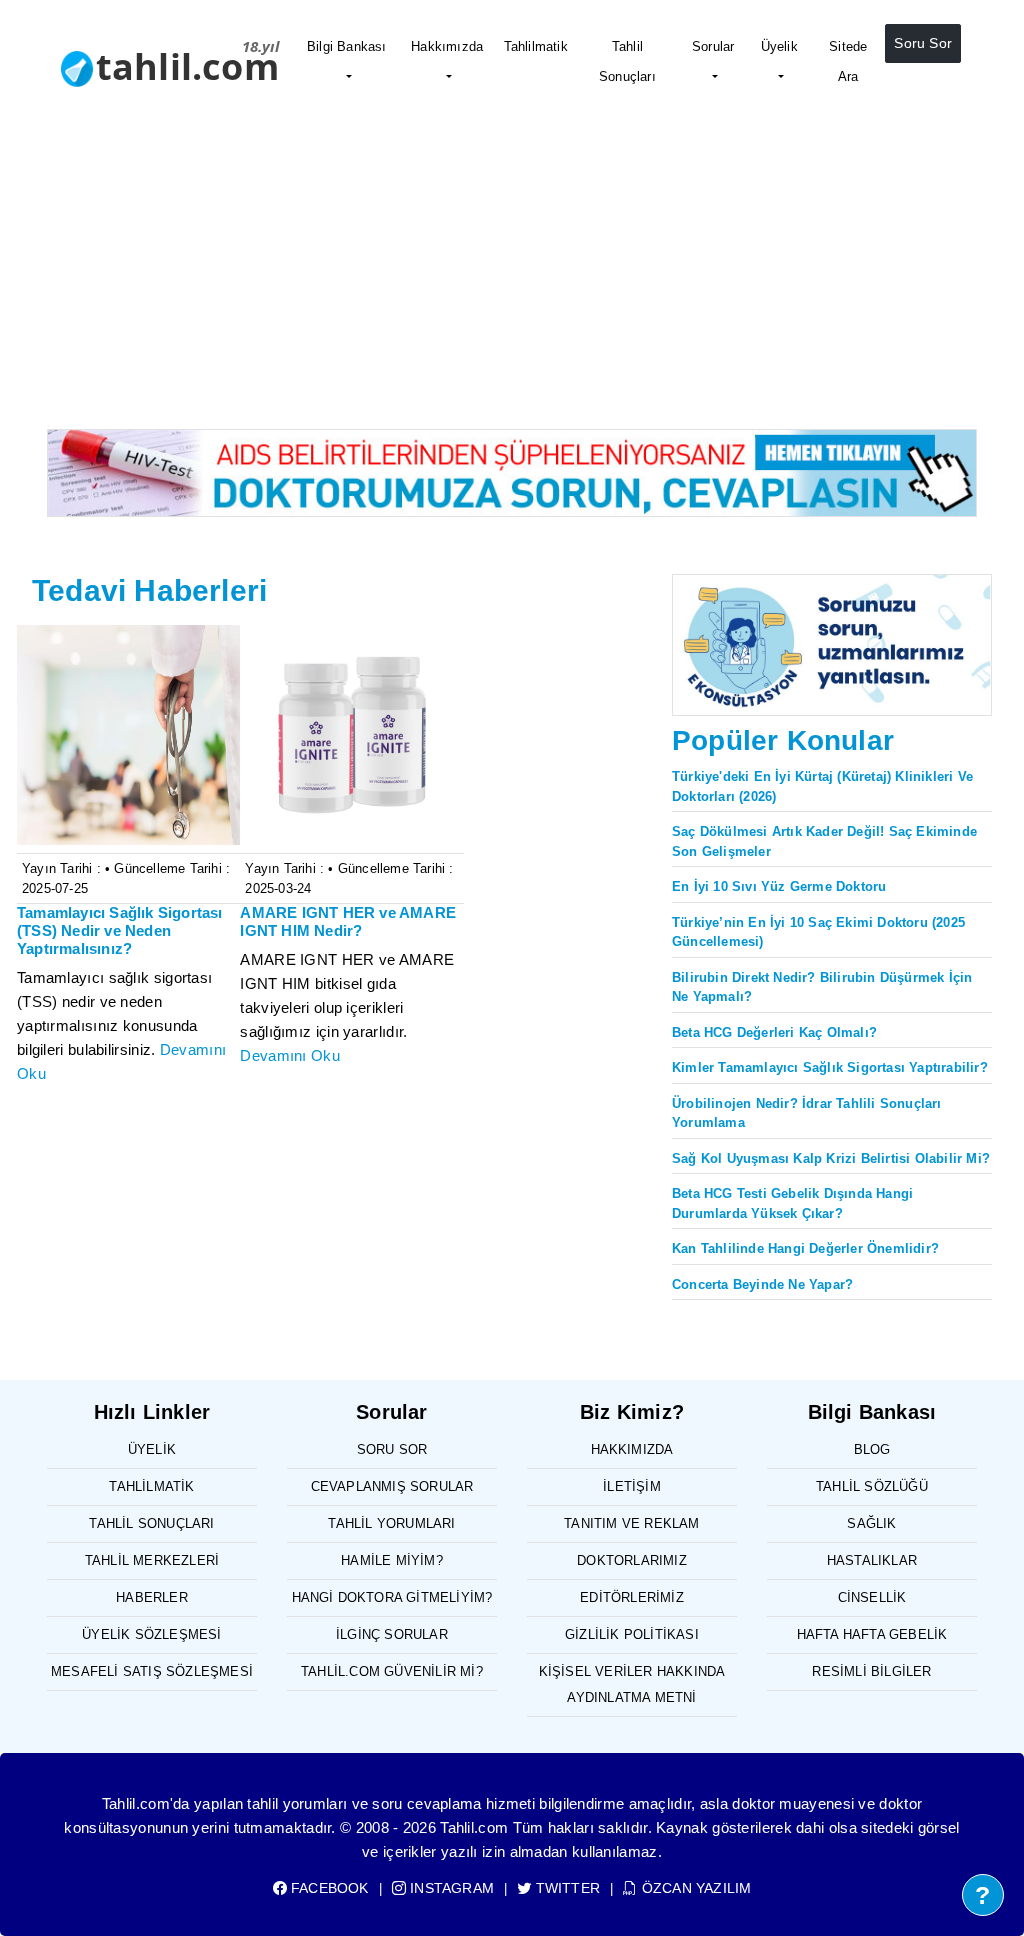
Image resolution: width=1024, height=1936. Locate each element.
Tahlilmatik (536, 46)
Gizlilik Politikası (632, 1634)
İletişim (632, 1486)
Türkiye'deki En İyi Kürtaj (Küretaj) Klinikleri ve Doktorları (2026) (822, 786)
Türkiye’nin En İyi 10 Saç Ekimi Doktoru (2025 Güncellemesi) (818, 932)
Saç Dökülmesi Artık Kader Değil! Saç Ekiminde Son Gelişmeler (824, 841)
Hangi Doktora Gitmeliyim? (392, 1597)
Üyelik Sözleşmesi (151, 1634)
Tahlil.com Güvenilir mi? (392, 1671)
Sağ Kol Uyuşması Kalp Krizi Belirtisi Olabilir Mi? (831, 1158)
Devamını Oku (290, 1055)
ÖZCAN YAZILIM (694, 1888)
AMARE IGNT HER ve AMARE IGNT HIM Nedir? (348, 921)
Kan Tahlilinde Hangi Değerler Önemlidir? (805, 1248)
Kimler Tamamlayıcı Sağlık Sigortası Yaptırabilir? (830, 1067)
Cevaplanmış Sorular (392, 1486)
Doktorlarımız (632, 1560)
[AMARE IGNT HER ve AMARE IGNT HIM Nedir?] (351, 738)
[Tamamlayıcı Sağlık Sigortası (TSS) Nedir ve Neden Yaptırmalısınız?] (128, 738)
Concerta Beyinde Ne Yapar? (762, 1284)
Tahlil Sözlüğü (872, 1486)
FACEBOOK (328, 1888)
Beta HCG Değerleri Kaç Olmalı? (774, 1032)
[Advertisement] (512, 279)
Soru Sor (923, 43)
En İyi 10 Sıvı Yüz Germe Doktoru (779, 886)
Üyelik (779, 46)
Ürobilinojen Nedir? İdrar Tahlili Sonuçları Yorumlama (807, 1113)
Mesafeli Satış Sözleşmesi (152, 1671)
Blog (872, 1449)
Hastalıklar (872, 1560)
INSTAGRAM (450, 1888)
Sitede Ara (848, 61)
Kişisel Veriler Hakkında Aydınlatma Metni (632, 1684)
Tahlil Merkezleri (152, 1560)
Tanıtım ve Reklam (631, 1523)
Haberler (152, 1597)
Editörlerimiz (632, 1597)
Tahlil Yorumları (391, 1523)
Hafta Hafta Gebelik (872, 1634)
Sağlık (871, 1523)
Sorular (713, 46)
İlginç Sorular (392, 1634)
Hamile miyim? (392, 1560)
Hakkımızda (447, 46)
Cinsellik (872, 1597)
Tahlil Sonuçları (627, 61)
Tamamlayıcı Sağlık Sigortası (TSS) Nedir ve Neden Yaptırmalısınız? (120, 930)
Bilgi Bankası (347, 46)
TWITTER (566, 1888)
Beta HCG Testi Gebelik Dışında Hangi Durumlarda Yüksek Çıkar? (792, 1203)
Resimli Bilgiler (871, 1671)
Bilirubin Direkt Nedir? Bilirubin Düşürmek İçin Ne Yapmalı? (822, 987)
